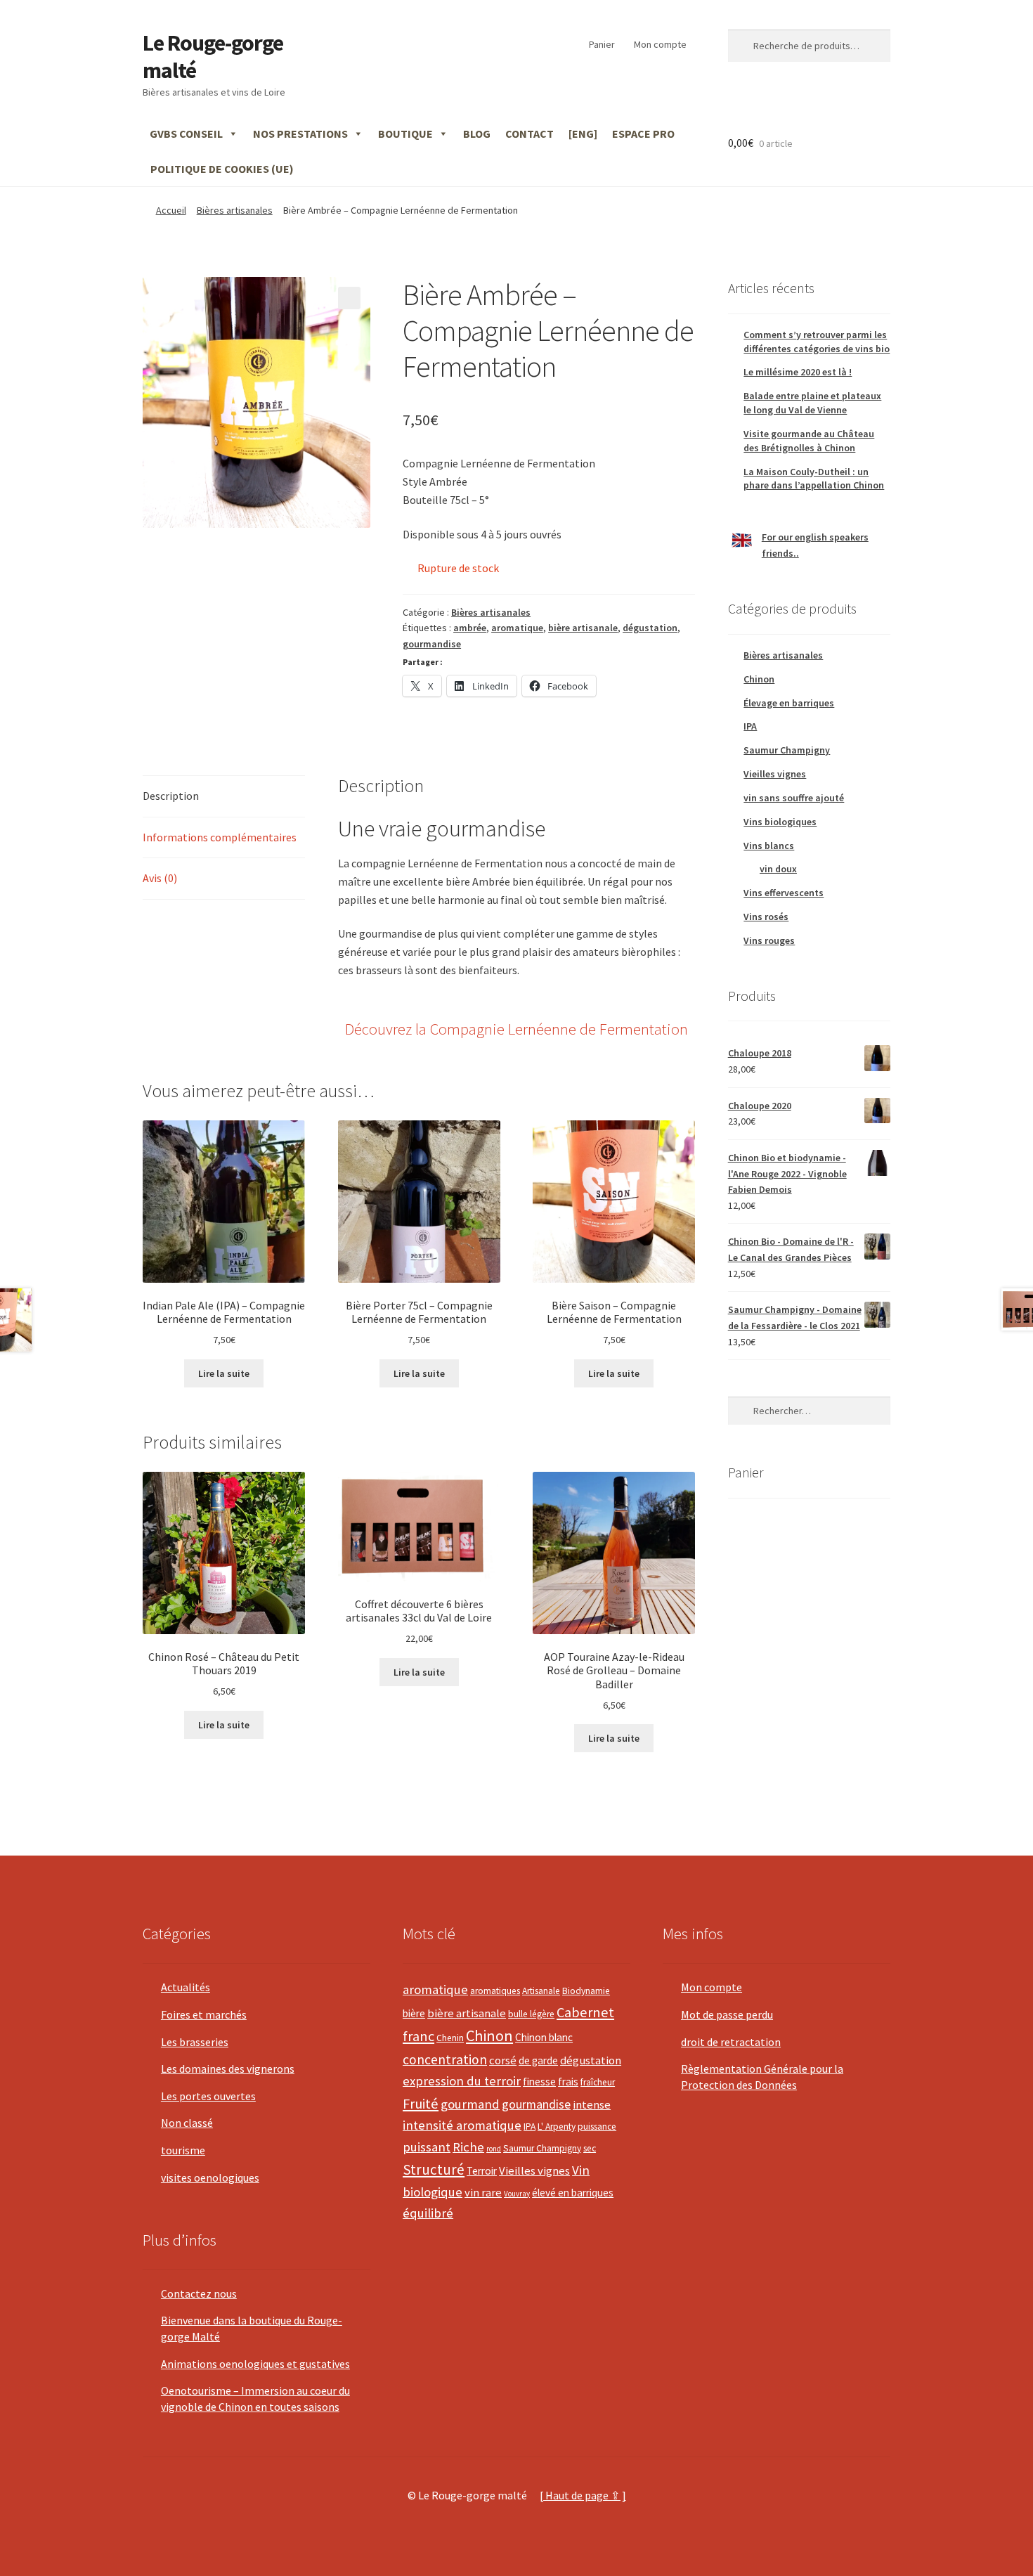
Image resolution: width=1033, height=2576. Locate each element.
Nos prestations (300, 134)
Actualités (186, 1987)
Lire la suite (224, 1373)
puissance (597, 2127)
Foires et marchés (204, 2014)
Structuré (434, 2169)
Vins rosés (766, 917)
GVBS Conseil (186, 134)
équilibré (428, 2213)
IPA (750, 726)
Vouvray (517, 2194)
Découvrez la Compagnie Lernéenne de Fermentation (516, 1029)
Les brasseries (195, 2042)
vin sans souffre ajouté (794, 798)
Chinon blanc (544, 2037)
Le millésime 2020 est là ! (798, 372)
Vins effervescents (784, 893)
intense (592, 2105)
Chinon (759, 679)
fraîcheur (598, 2082)
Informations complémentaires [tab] (220, 837)
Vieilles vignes (775, 774)
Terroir (482, 2171)
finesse (539, 2082)
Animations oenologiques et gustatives (255, 2364)
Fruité (421, 2104)
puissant (427, 2147)
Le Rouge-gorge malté (213, 57)
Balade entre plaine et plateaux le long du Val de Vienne (812, 403)
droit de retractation (731, 2042)
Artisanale (541, 1991)
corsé (503, 2060)
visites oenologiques (210, 2177)
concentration (445, 2059)
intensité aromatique (462, 2125)
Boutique (405, 134)
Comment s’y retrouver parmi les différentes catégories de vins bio (817, 342)
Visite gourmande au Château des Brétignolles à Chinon (809, 441)
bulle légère (531, 2014)
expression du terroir (462, 2081)
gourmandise (432, 644)
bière (414, 2013)
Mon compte (660, 44)
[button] (349, 298)
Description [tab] (171, 796)
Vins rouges (769, 940)
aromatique (517, 628)
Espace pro (643, 134)
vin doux (778, 869)
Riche (468, 2147)
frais (568, 2082)
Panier (602, 44)
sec (590, 2148)
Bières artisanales (235, 210)
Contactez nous (199, 2293)
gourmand (470, 2104)
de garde (538, 2060)
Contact (530, 134)
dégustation (650, 628)
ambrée (470, 628)
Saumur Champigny (787, 750)
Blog (477, 134)
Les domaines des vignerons (228, 2069)
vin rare (483, 2193)
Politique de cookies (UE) (222, 169)
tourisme (183, 2150)
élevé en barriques (573, 2193)
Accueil (171, 210)
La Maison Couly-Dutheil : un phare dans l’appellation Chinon (814, 479)
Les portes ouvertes (208, 2096)
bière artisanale (583, 628)
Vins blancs (769, 846)
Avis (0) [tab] (160, 878)
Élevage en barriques (789, 703)
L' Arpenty (557, 2127)
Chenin (450, 2038)
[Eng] (583, 134)
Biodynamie (586, 1991)
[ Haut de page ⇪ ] (583, 2495)
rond (494, 2149)
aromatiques (495, 1991)
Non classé (187, 2123)
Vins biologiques (780, 822)
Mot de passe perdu (727, 2014)
